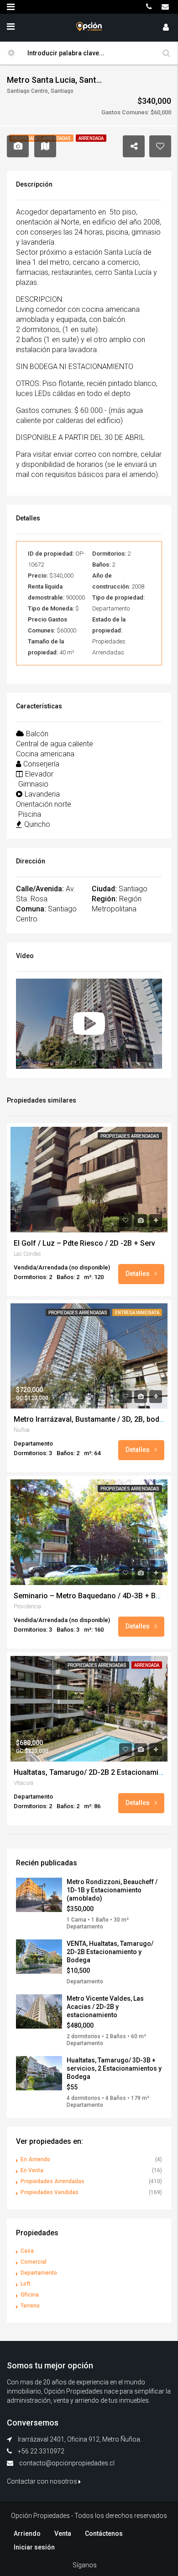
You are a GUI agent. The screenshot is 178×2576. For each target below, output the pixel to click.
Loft (26, 2284)
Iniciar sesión (34, 2547)
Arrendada (147, 1665)
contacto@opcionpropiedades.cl (67, 2463)
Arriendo (27, 2533)
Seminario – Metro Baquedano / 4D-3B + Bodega (95, 1596)
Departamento (39, 2273)
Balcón (37, 734)
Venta (63, 2533)
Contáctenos (104, 2533)
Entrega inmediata (137, 1313)
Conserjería (41, 764)
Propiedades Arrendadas (130, 1136)
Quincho (37, 824)
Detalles (138, 1274)
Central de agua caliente (55, 744)
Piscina (30, 814)
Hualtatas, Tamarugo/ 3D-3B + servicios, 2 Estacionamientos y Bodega (114, 2068)
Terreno (30, 2306)
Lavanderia (42, 794)
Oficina (30, 2295)
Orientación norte (44, 804)
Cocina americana (45, 754)
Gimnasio (33, 784)
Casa (27, 2251)
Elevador (39, 774)
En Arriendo (35, 2159)
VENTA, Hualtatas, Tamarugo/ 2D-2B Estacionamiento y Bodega (110, 1952)
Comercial (34, 2262)
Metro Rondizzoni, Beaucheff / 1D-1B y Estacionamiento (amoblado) (112, 1890)
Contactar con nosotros (43, 2481)
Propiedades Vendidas (50, 2192)
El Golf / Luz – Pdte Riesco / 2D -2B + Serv (84, 1243)
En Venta (32, 2170)
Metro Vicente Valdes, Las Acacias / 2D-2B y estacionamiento (105, 2007)
